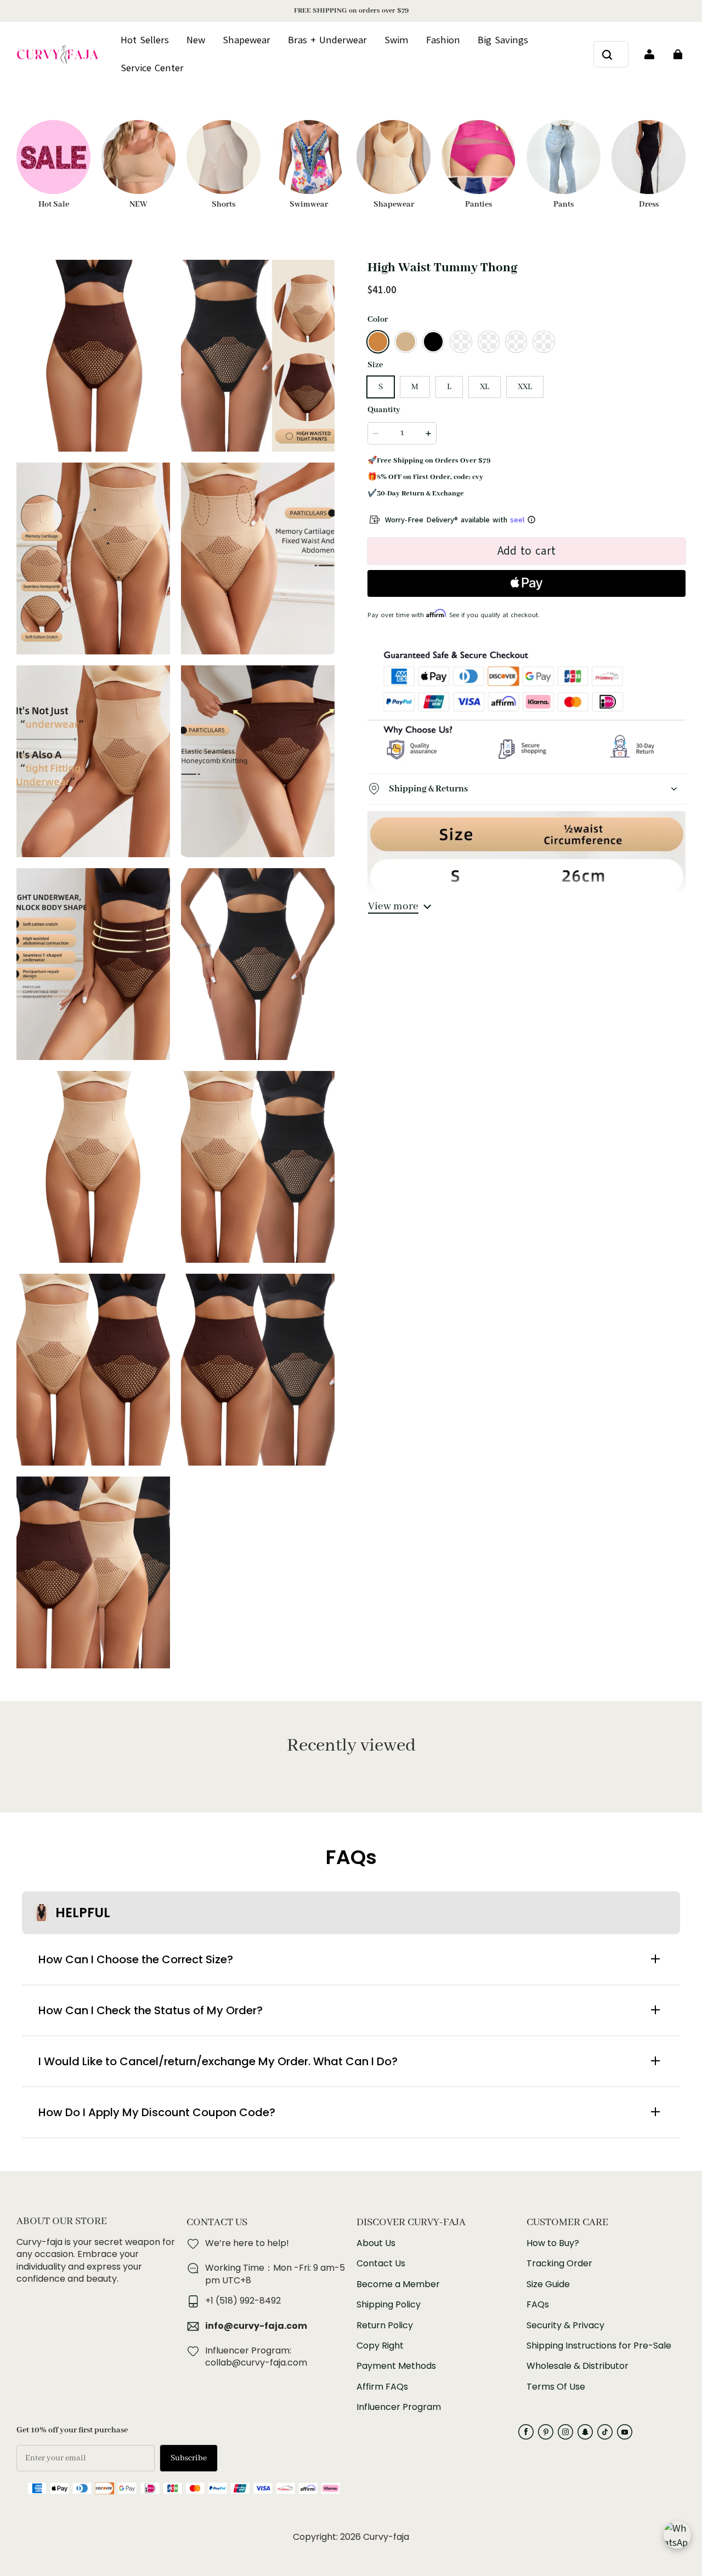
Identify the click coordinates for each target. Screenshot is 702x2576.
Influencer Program (399, 2407)
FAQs (538, 2305)
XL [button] (485, 387)
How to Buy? (553, 2243)
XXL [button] (525, 387)
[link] (152, 69)
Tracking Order (559, 2264)
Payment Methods (396, 2366)
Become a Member (398, 2284)
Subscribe (189, 2458)
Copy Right (380, 2346)
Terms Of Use (556, 2387)
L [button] (449, 387)
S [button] (381, 387)
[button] (378, 341)
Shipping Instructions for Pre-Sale (599, 2346)
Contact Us (381, 2264)
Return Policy (385, 2326)
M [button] (415, 387)
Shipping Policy (389, 2305)
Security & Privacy (565, 2326)
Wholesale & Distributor (578, 2366)
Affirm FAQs (382, 2387)
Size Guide (548, 2284)
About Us (376, 2243)
